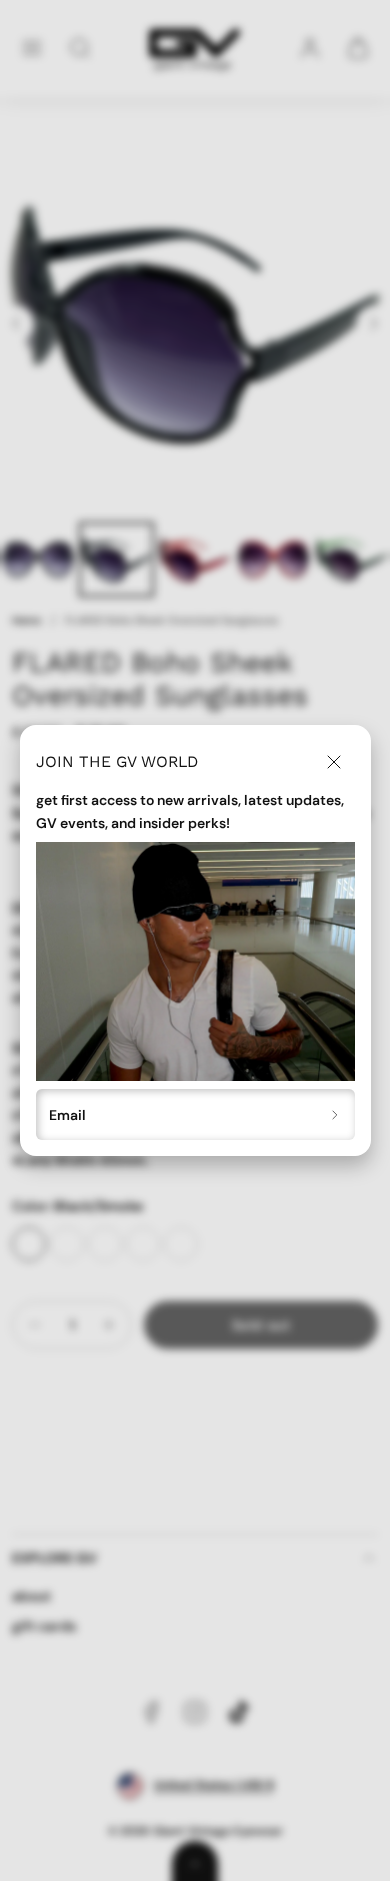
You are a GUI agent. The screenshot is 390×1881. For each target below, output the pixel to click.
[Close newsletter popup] (334, 762)
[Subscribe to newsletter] (335, 1114)
